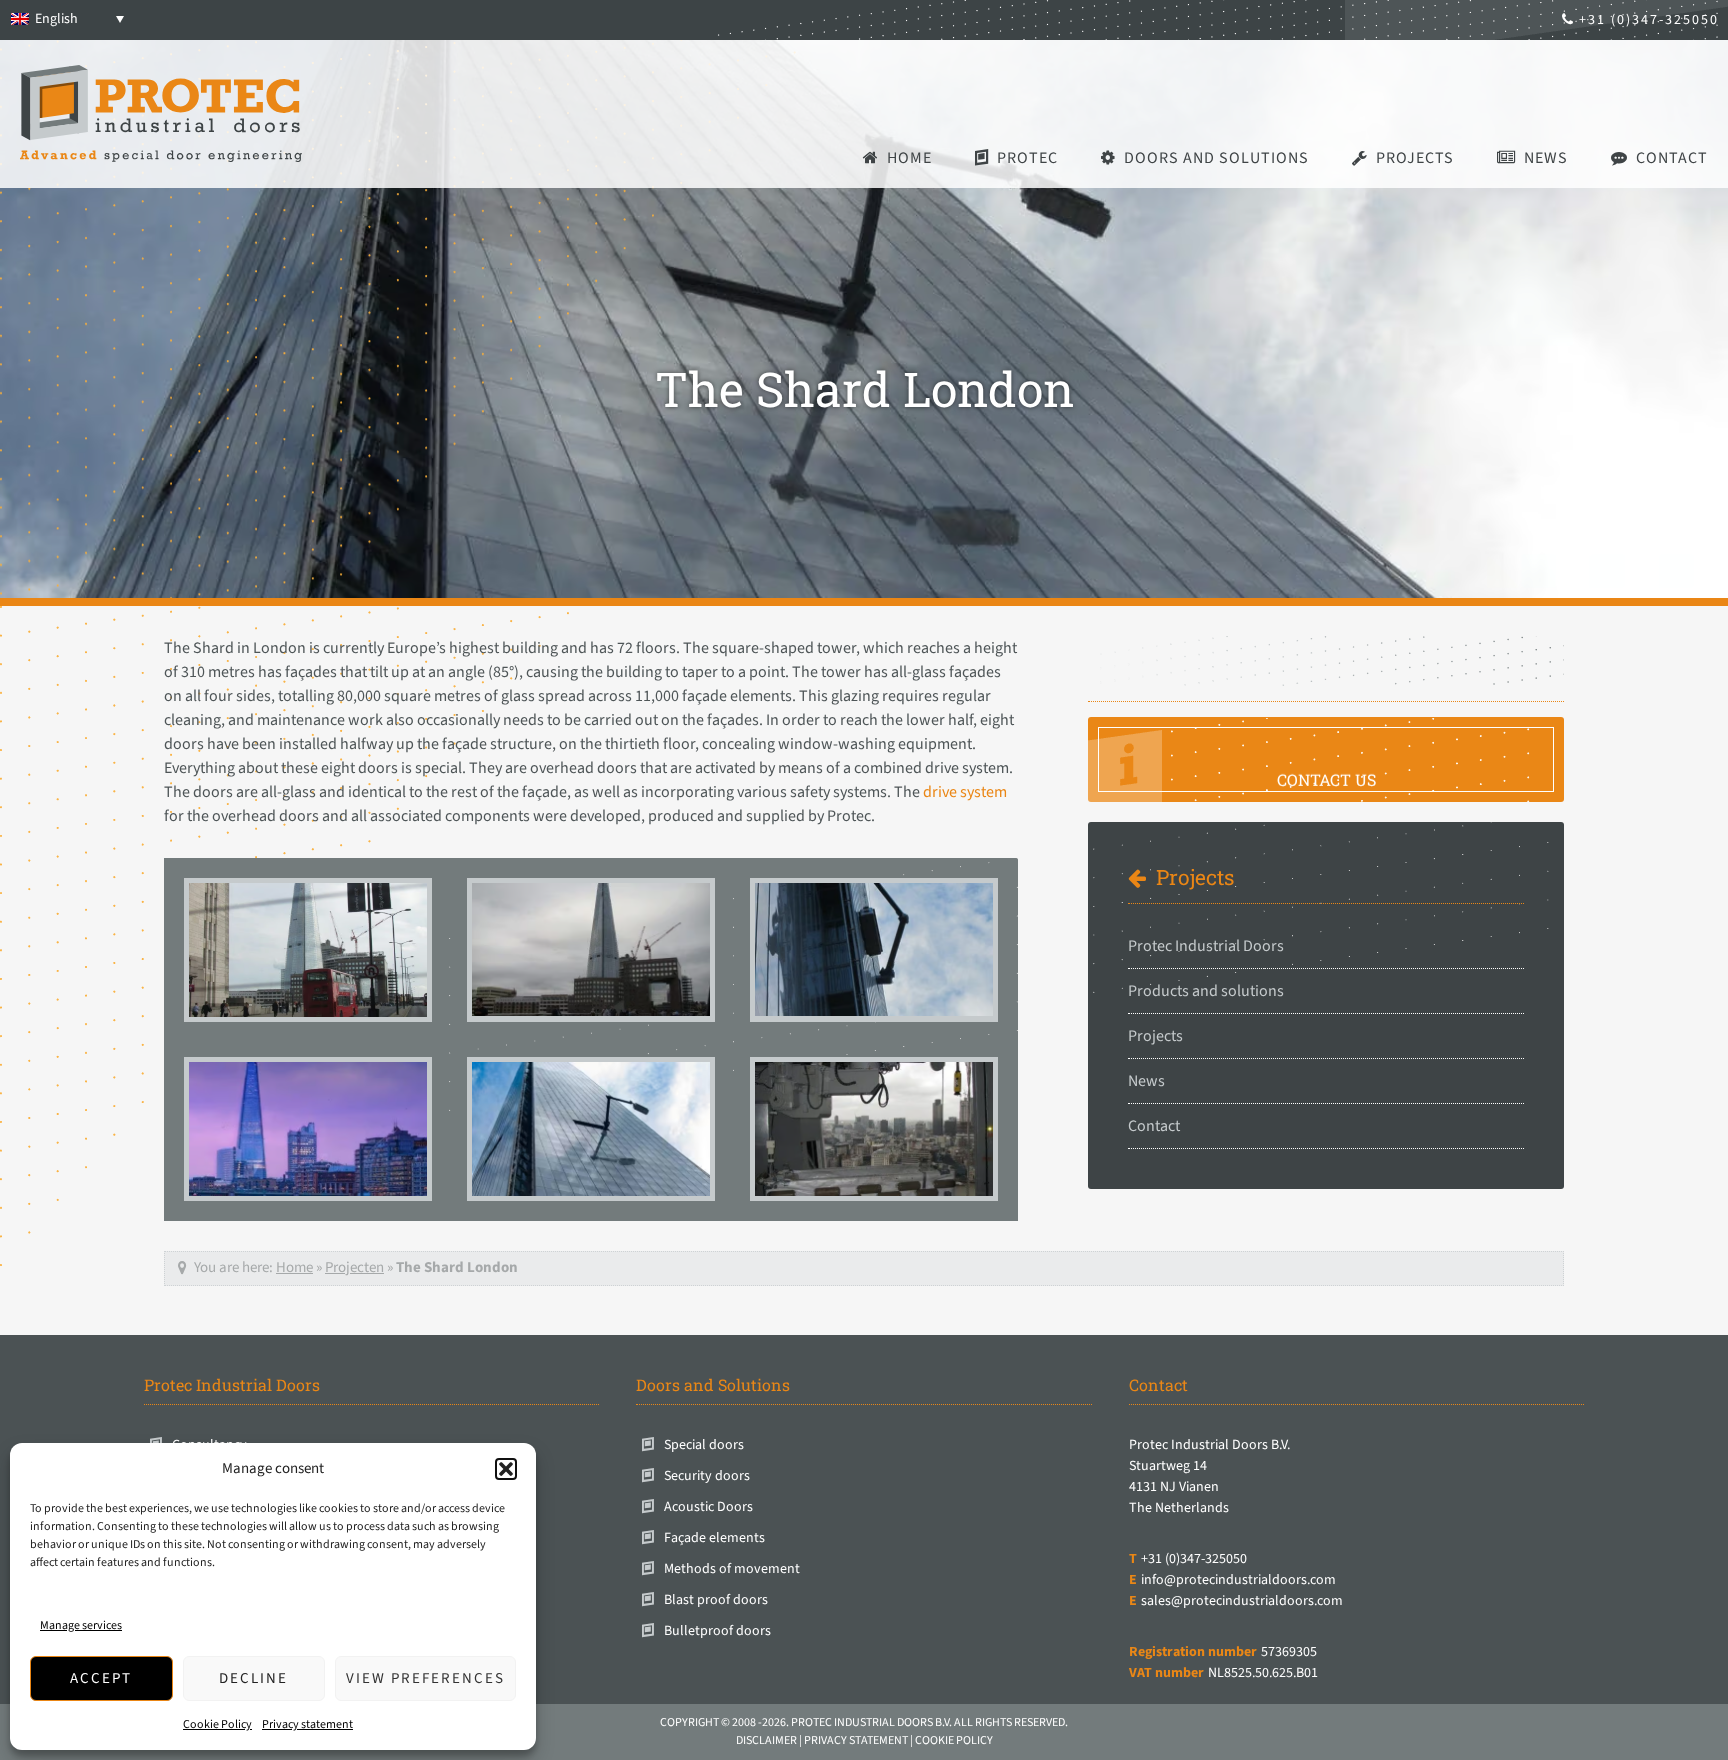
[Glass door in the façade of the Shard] (874, 950)
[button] (506, 1469)
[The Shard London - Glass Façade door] (308, 1129)
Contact (1154, 1126)
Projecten (354, 1267)
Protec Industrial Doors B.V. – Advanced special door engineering (161, 114)
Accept (101, 1678)
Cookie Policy (217, 1724)
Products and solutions (1206, 991)
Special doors (704, 1445)
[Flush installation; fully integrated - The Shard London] (874, 1129)
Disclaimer (766, 1740)
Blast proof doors (716, 1600)
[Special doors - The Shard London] (308, 950)
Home (294, 1267)
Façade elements (714, 1538)
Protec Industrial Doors (1206, 946)
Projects (1195, 877)
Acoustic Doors (708, 1507)
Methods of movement (732, 1569)
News (1146, 1081)
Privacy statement (307, 1724)
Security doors (707, 1476)
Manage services (81, 1625)
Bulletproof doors (717, 1631)
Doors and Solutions (713, 1384)
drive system (965, 792)
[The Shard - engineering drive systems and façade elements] (591, 1129)
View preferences (425, 1678)
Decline (253, 1678)
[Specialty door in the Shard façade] (591, 950)
